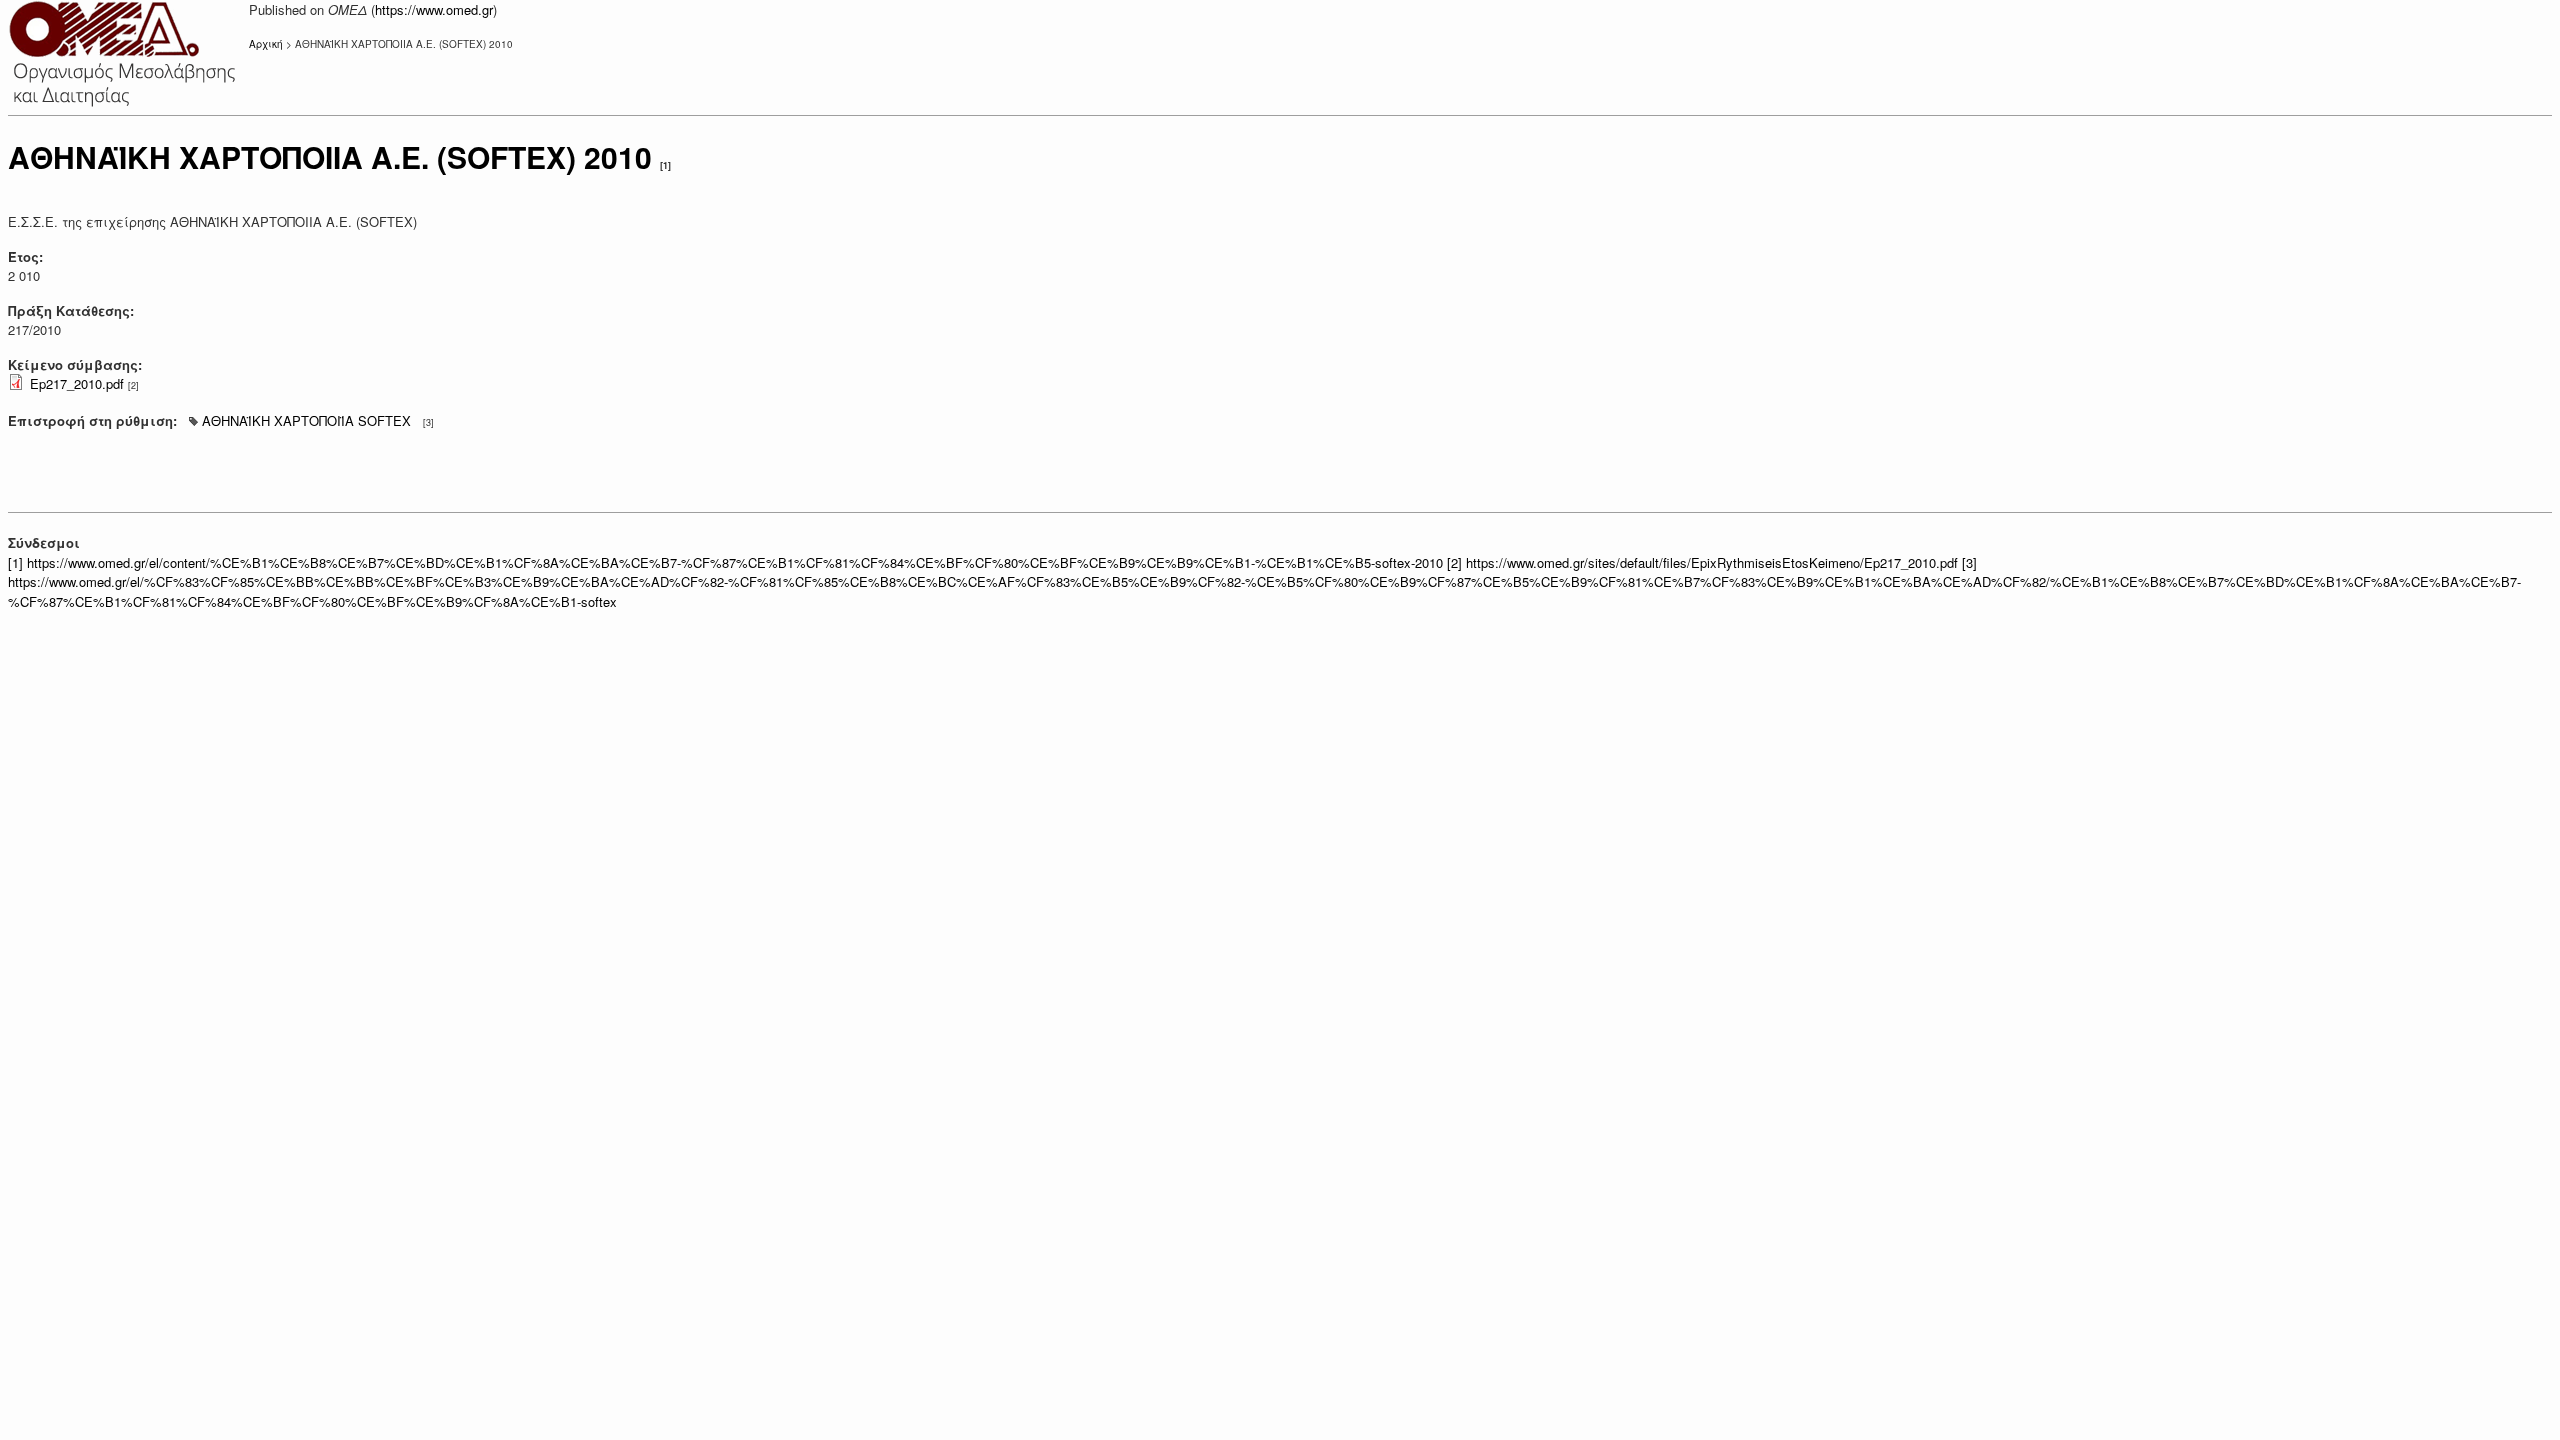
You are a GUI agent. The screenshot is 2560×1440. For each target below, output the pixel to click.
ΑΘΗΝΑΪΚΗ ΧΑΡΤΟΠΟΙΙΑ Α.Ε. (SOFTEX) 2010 (330, 156)
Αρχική (266, 44)
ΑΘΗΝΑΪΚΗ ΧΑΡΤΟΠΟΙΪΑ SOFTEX (306, 420)
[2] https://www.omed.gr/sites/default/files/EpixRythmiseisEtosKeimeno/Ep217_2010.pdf (1702, 562)
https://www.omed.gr (434, 9)
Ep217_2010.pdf (77, 383)
